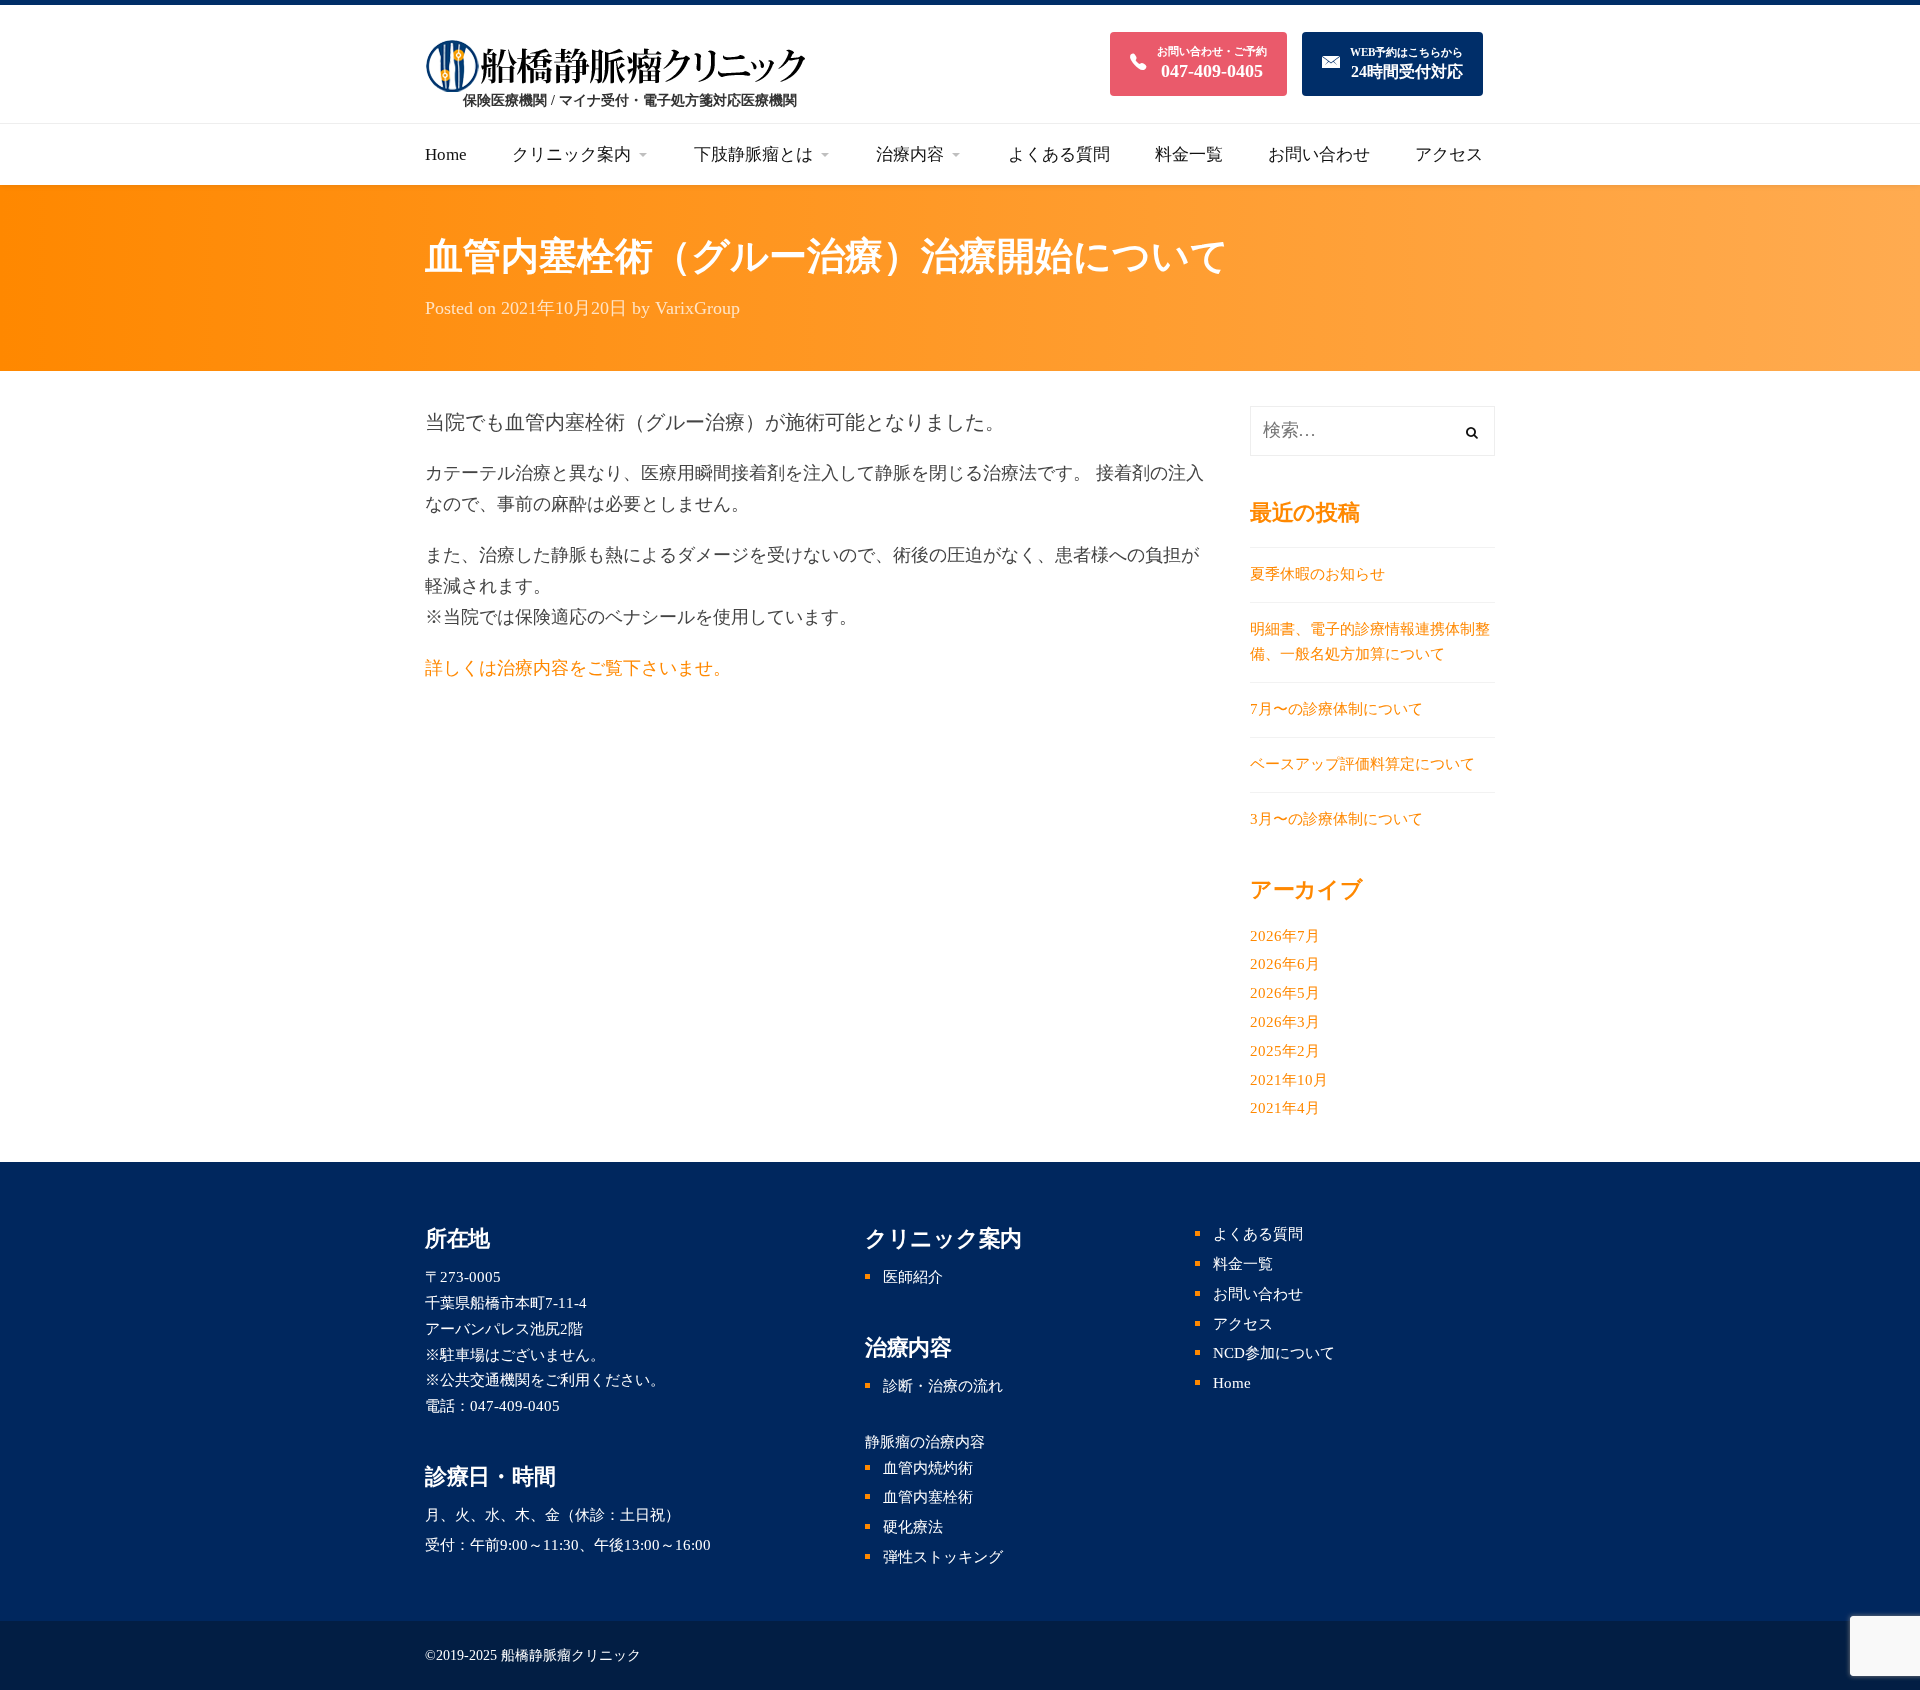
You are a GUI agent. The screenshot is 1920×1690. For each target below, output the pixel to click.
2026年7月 (1285, 936)
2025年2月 (1285, 1051)
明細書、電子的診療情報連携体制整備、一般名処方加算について (1370, 642)
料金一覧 (1243, 1264)
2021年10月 (1289, 1080)
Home (1232, 1383)
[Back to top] (1880, 1570)
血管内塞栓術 (928, 1497)
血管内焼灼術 (928, 1468)
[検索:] (1372, 431)
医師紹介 (913, 1277)
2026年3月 (1285, 1022)
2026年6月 (1285, 964)
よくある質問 (1258, 1234)
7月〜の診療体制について (1336, 709)
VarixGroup (697, 308)
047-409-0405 (515, 1406)
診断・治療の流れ (943, 1386)
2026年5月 (1285, 993)
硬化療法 (913, 1527)
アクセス (1243, 1324)
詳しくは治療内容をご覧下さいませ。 (578, 668)
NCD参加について (1274, 1353)
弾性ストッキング (943, 1557)
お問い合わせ (1258, 1294)
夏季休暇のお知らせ (1317, 574)
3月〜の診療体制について (1336, 819)
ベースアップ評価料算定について (1362, 764)
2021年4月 (1285, 1108)
